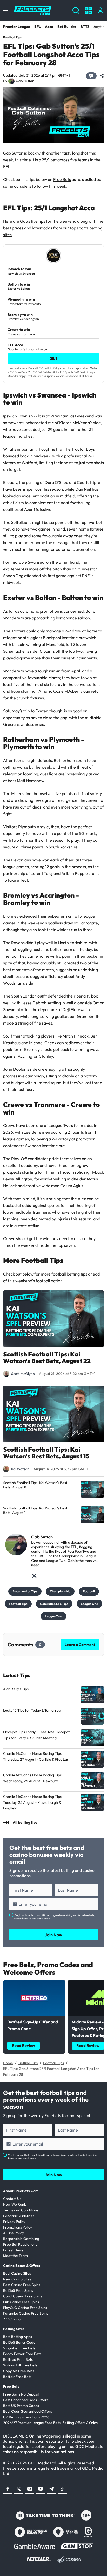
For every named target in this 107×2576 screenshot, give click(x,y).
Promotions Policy (18, 2227)
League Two (53, 1616)
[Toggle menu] (5, 11)
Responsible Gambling (21, 2239)
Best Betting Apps (18, 2337)
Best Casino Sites (17, 2273)
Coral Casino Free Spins (23, 2296)
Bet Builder (67, 27)
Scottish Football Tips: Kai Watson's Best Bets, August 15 (46, 1453)
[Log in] (100, 11)
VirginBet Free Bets (19, 2348)
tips (42, 221)
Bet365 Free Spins (18, 2290)
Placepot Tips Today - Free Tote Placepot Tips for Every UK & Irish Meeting (36, 1735)
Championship (60, 1591)
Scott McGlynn (23, 1374)
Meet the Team (15, 2256)
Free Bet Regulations (20, 2244)
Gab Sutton (25, 81)
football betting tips (69, 1274)
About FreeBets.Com (21, 2191)
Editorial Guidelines (19, 2216)
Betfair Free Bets (17, 2377)
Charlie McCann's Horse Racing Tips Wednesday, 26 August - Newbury (32, 1778)
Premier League (17, 27)
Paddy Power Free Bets (22, 2354)
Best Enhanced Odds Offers (26, 2400)
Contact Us (12, 2199)
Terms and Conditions (21, 2210)
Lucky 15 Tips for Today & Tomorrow (32, 1710)
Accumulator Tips (25, 1591)
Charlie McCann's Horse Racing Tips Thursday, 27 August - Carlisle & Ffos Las (36, 1756)
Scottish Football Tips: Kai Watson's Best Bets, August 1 (35, 1511)
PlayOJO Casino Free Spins (25, 2308)
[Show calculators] (88, 11)
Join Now (53, 1935)
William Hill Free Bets (20, 2365)
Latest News (13, 2250)
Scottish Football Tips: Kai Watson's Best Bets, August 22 (47, 1358)
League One (89, 1604)
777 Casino (12, 2319)
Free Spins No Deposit (21, 2394)
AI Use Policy (14, 2233)
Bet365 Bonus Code (19, 2342)
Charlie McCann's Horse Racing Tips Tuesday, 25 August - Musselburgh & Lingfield (32, 1802)
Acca (49, 27)
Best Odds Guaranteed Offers (28, 2411)
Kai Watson (20, 1469)
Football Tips (12, 37)
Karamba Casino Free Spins (26, 2313)
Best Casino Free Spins (22, 2285)
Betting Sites (14, 2329)
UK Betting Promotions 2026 (26, 2417)
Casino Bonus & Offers (22, 2266)
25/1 (53, 358)
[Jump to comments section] (91, 76)
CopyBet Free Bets (19, 2371)
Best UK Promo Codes (21, 2406)
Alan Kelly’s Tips (16, 1689)
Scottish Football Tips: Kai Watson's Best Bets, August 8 (35, 1485)
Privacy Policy (14, 2222)
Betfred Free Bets (18, 2359)
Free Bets (62, 179)
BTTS (85, 27)
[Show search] (76, 11)
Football (89, 1591)
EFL (38, 27)
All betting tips (25, 1822)
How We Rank (15, 2204)
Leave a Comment (80, 1645)
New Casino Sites (17, 2279)
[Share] (102, 76)
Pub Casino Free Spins (21, 2302)
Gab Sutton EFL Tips (54, 1604)
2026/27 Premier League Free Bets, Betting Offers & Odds (50, 2423)
